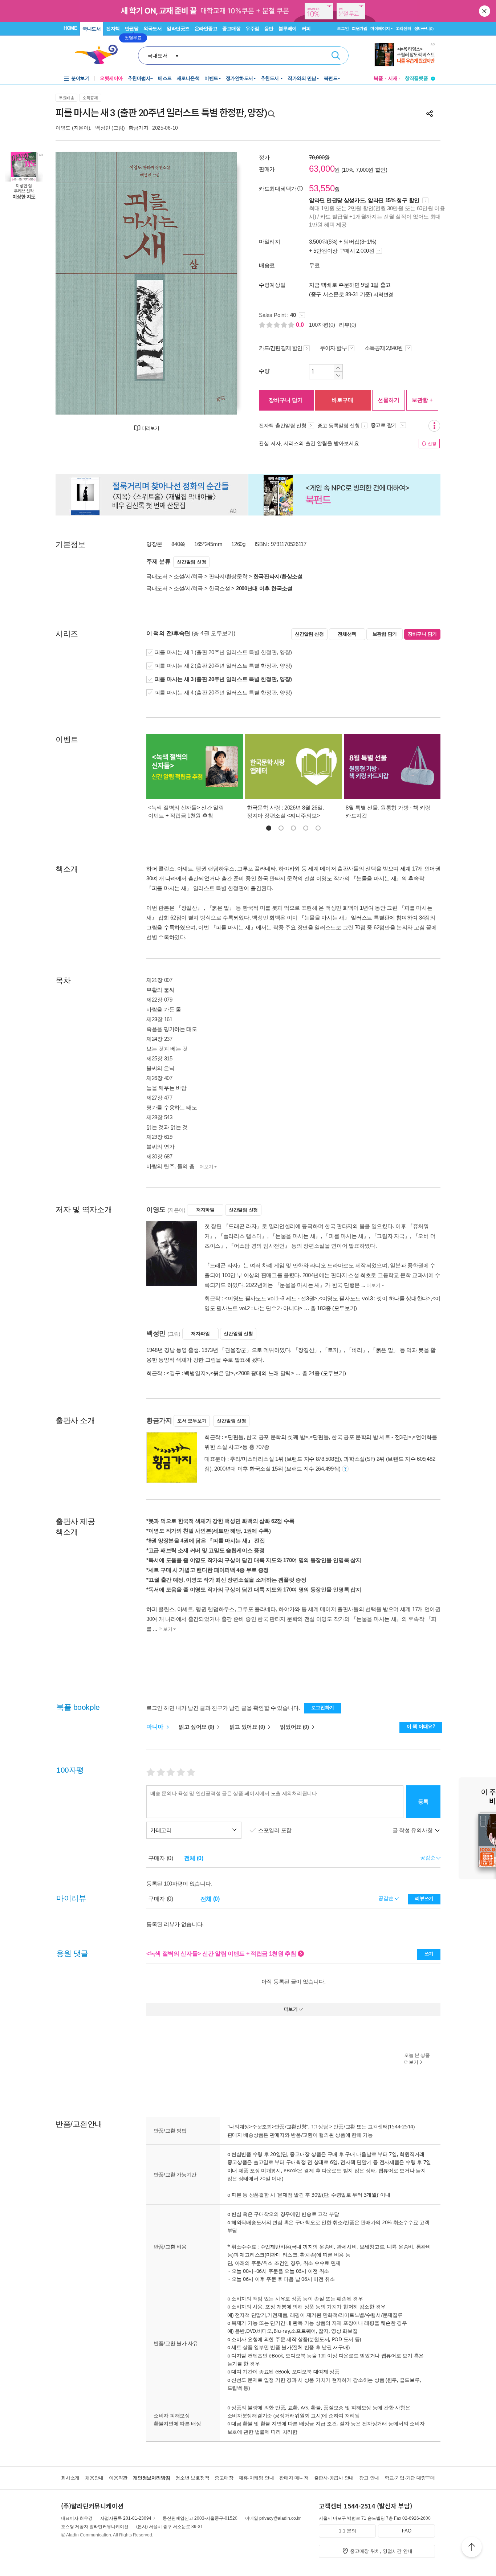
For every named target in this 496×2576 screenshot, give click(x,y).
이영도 (63, 128)
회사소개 (70, 2478)
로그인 (343, 28)
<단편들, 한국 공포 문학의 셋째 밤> (266, 1437)
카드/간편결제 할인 (280, 348)
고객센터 (404, 28)
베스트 (165, 78)
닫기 (485, 11)
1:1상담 (320, 2126)
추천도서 (271, 78)
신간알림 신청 (191, 562)
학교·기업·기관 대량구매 (410, 2478)
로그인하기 (323, 1707)
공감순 (387, 1898)
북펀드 (331, 78)
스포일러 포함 (276, 1830)
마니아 (156, 1727)
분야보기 (80, 78)
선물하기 (389, 400)
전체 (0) (194, 1858)
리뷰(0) (347, 325)
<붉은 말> (222, 1373)
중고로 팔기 (385, 425)
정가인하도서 (239, 78)
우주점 (252, 28)
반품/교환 (344, 2126)
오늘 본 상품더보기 (417, 2059)
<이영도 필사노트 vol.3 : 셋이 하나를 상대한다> (375, 1298)
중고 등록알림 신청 (339, 425)
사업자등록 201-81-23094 (126, 2518)
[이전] (78, 283)
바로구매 (342, 400)
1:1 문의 (347, 2531)
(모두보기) (345, 1308)
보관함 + (422, 400)
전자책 (113, 28)
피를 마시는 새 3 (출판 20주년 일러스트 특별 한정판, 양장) (223, 679)
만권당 (132, 28)
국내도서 (92, 29)
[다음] (214, 283)
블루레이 (288, 28)
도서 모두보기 (192, 1421)
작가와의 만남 (302, 78)
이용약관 (118, 2478)
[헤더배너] (405, 55)
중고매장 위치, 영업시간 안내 (381, 2551)
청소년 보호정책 (192, 2478)
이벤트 (211, 78)
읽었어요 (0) (295, 1727)
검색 (336, 56)
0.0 (301, 325)
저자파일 (205, 1210)
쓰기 (429, 1954)
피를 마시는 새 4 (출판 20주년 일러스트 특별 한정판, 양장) (223, 692)
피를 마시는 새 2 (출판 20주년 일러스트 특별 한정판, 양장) (223, 666)
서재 (393, 78)
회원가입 (360, 28)
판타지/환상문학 (228, 576)
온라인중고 (206, 28)
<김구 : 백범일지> (188, 1373)
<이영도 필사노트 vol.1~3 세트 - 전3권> (271, 1298)
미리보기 (150, 428)
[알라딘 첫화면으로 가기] (99, 55)
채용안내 (94, 2478)
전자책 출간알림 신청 (283, 425)
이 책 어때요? (421, 1726)
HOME (70, 28)
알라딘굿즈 (178, 28)
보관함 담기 (385, 634)
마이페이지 (380, 28)
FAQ (407, 2531)
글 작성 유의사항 (413, 1830)
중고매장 (231, 28)
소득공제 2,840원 (384, 348)
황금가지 (139, 128)
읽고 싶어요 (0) (197, 1727)
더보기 (206, 1167)
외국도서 (153, 28)
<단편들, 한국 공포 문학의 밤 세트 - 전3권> (361, 1437)
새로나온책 (188, 78)
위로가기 (472, 2548)
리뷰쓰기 (424, 1898)
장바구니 (424, 28)
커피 (306, 28)
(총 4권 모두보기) (214, 633)
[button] (269, 828)
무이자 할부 (333, 348)
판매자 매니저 (294, 2478)
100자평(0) (322, 325)
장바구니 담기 (286, 400)
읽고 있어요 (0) (248, 1727)
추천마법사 (139, 78)
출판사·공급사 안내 (334, 2478)
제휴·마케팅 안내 (256, 2478)
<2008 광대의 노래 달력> (265, 1373)
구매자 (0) (161, 1858)
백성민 (103, 128)
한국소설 (219, 588)
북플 (378, 78)
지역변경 (383, 294)
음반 (269, 28)
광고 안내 (369, 2478)
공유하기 (430, 114)
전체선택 (347, 634)
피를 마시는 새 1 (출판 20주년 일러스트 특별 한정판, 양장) (223, 652)
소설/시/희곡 (188, 576)
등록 (423, 1801)
